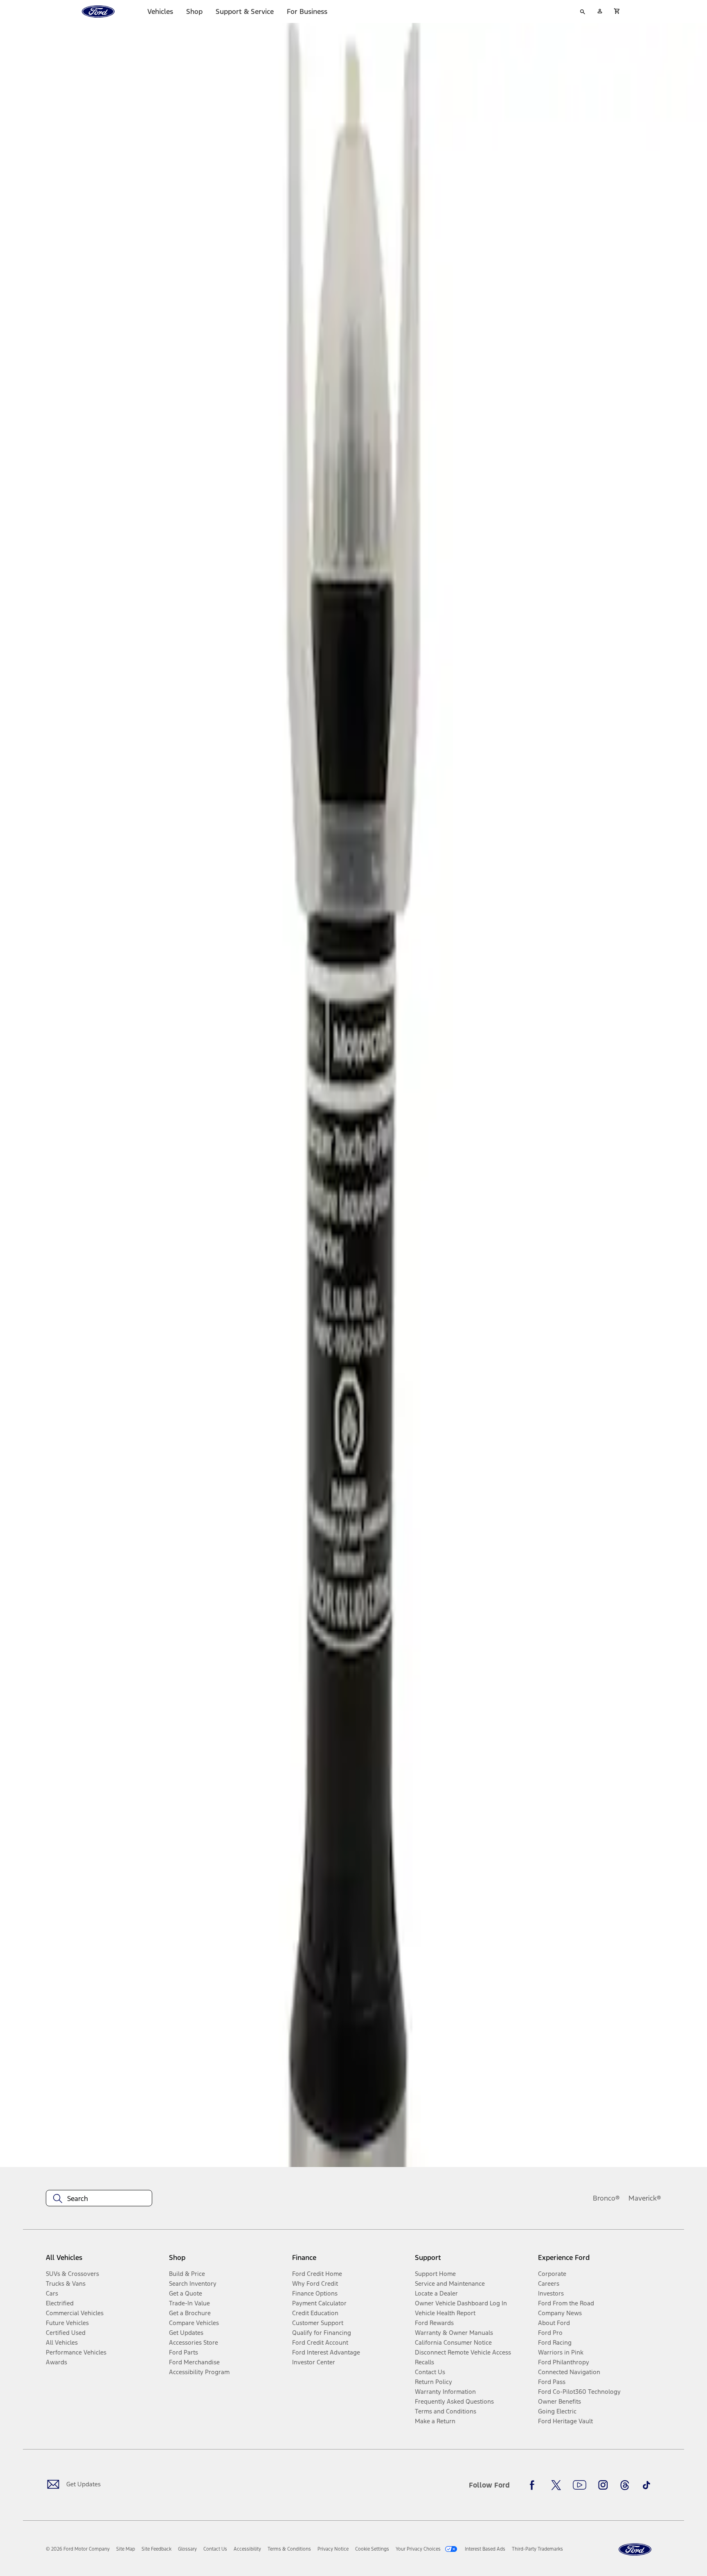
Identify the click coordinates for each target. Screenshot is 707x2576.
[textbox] (99, 2199)
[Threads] (625, 2485)
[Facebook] (534, 2485)
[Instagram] (603, 2485)
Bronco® (606, 2198)
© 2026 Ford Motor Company (78, 2549)
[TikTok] (646, 2485)
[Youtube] (580, 2485)
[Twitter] (556, 2485)
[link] (126, 2549)
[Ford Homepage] (635, 2550)
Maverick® (645, 2198)
